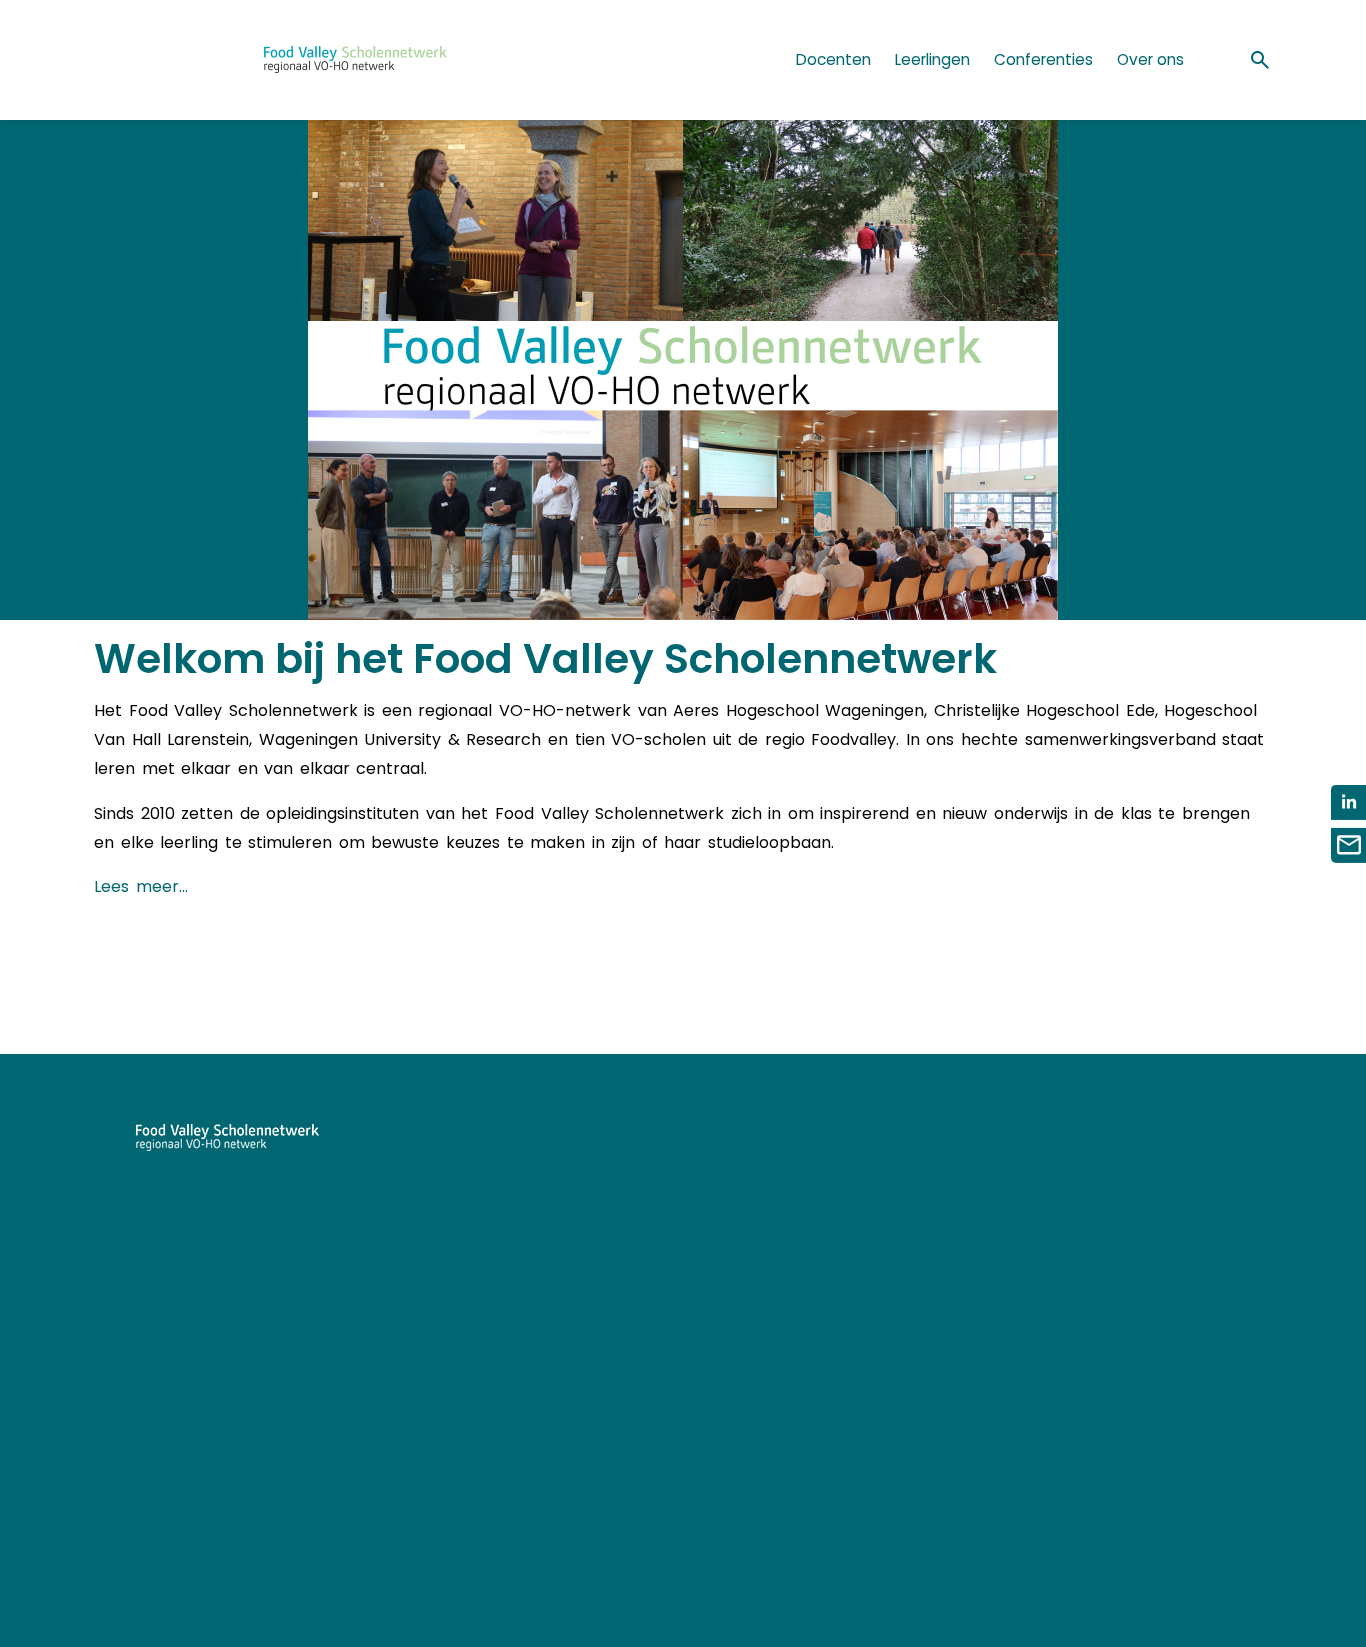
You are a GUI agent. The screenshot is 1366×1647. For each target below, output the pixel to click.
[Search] (1260, 60)
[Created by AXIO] (1256, 1159)
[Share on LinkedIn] (1348, 802)
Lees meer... (141, 886)
